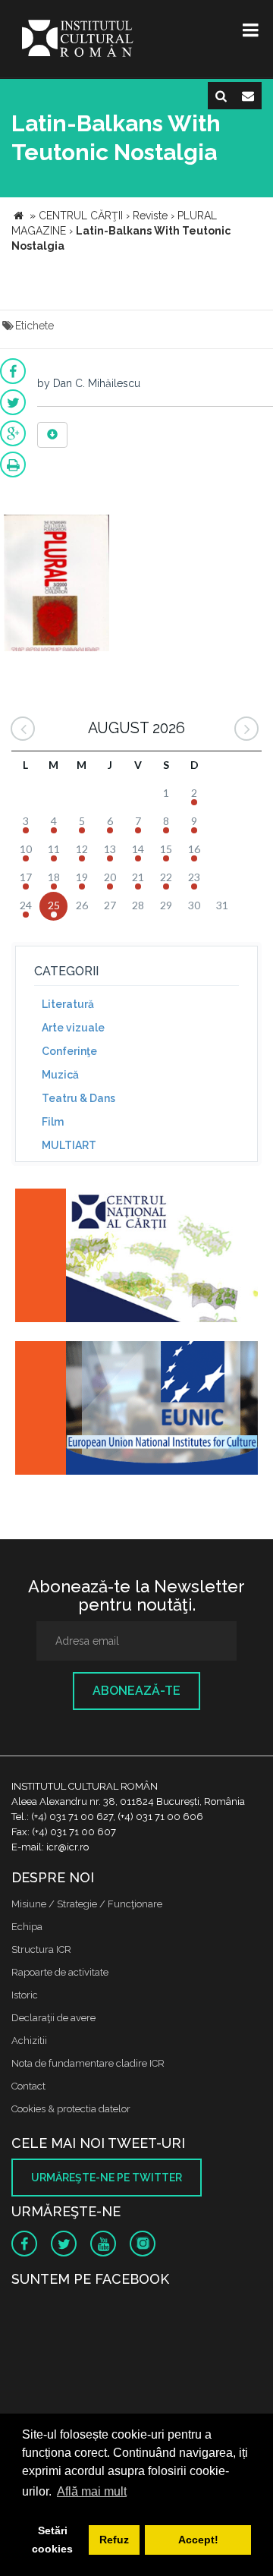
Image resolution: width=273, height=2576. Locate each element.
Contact (28, 2086)
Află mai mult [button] (92, 2491)
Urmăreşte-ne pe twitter (107, 2178)
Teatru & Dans (78, 1098)
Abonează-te (136, 1691)
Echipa (27, 1927)
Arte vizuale (73, 1028)
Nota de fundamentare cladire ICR (88, 2063)
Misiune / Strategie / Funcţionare (87, 1904)
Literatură (68, 1004)
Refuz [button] (114, 2540)
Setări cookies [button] (52, 2540)
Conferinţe (69, 1051)
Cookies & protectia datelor (71, 2109)
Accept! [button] (198, 2540)
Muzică (60, 1075)
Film (53, 1122)
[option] (56, 585)
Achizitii (29, 2041)
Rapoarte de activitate (60, 1972)
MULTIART (69, 1145)
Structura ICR (41, 1949)
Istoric (25, 1995)
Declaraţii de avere (53, 2018)
